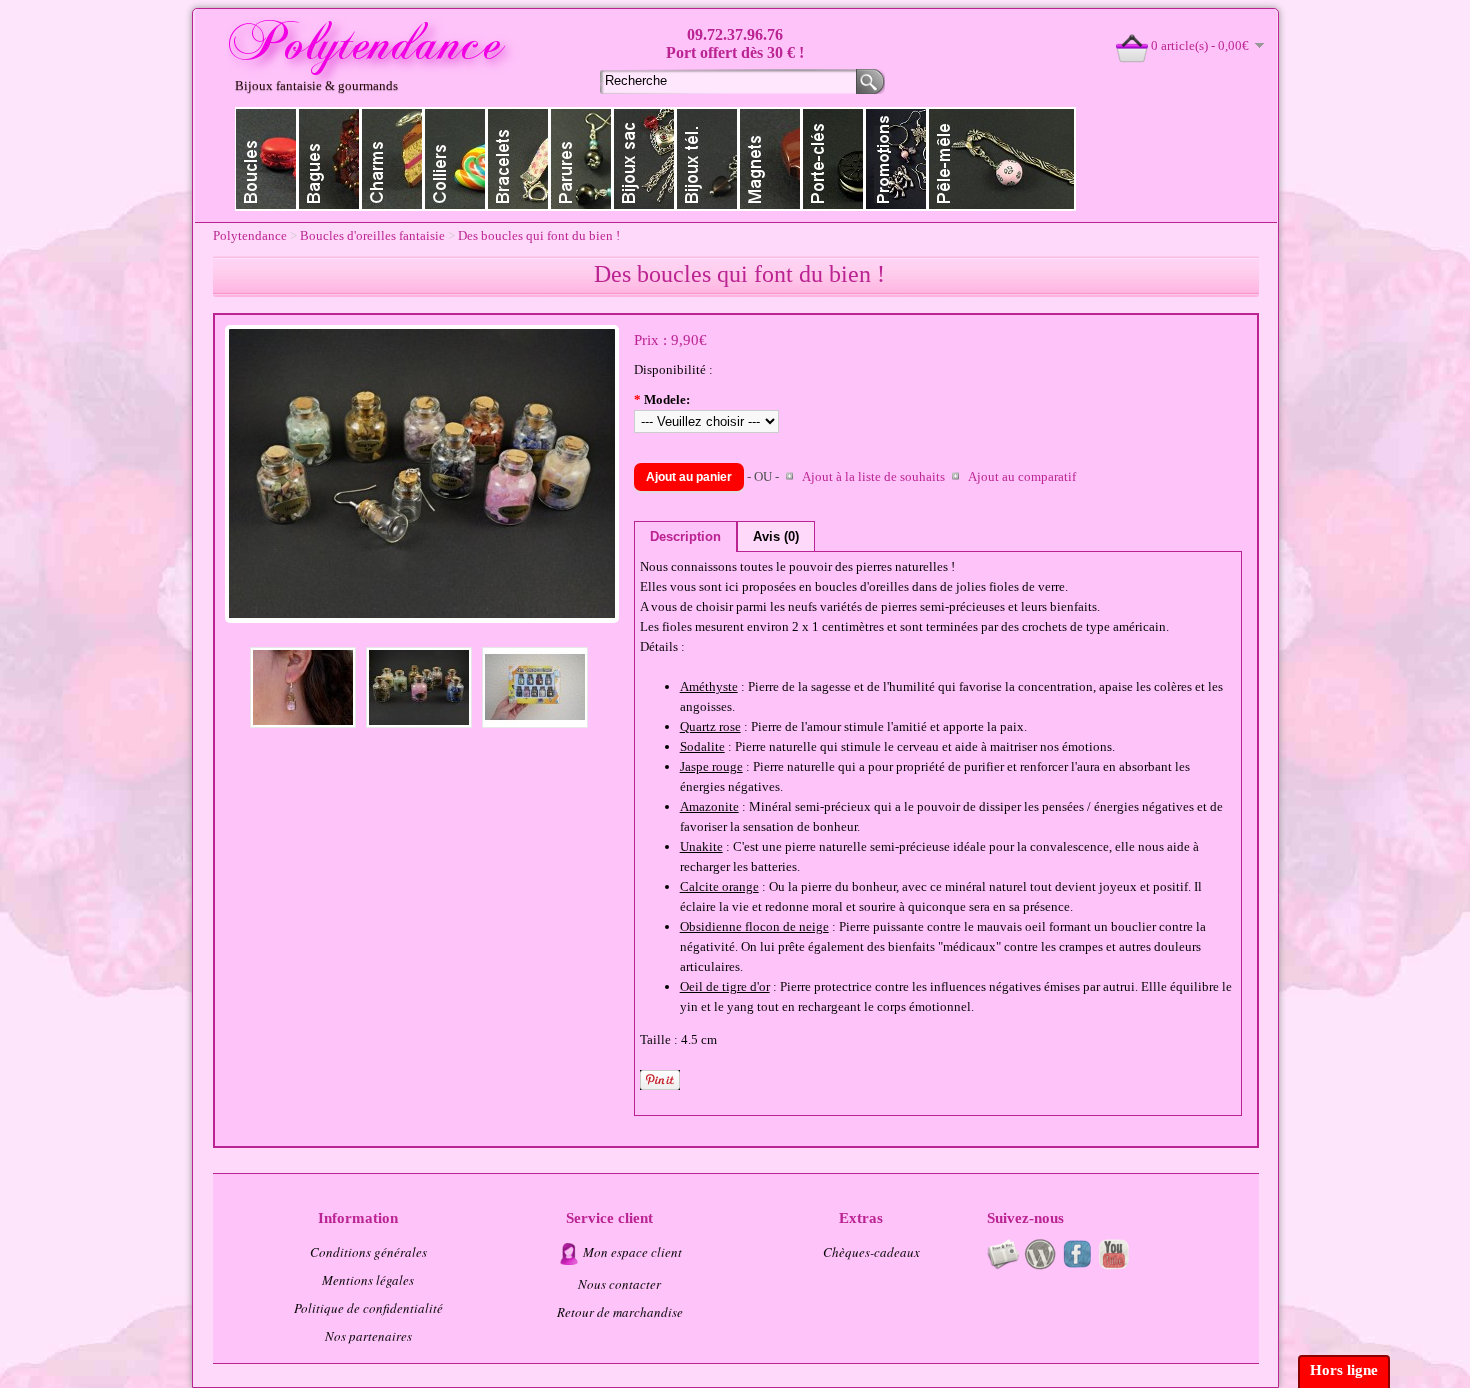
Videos (1114, 1254)
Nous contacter (619, 1284)
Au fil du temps (1040, 1254)
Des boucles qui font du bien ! (539, 235)
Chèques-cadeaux (871, 1252)
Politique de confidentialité (368, 1308)
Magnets (770, 159)
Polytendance (250, 235)
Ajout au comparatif (1022, 476)
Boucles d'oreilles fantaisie (372, 235)
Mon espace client (632, 1252)
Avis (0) (776, 536)
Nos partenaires (368, 1336)
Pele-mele (1002, 159)
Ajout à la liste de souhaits (873, 476)
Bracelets (518, 159)
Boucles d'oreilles (266, 159)
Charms (392, 159)
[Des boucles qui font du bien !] (422, 618)
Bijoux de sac (644, 159)
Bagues (329, 159)
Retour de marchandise (620, 1312)
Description (685, 536)
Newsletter (1003, 1254)
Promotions (896, 159)
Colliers (455, 159)
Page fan (1077, 1254)
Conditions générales (368, 1252)
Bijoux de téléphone (707, 159)
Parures (581, 159)
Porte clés (833, 159)
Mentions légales (368, 1280)
